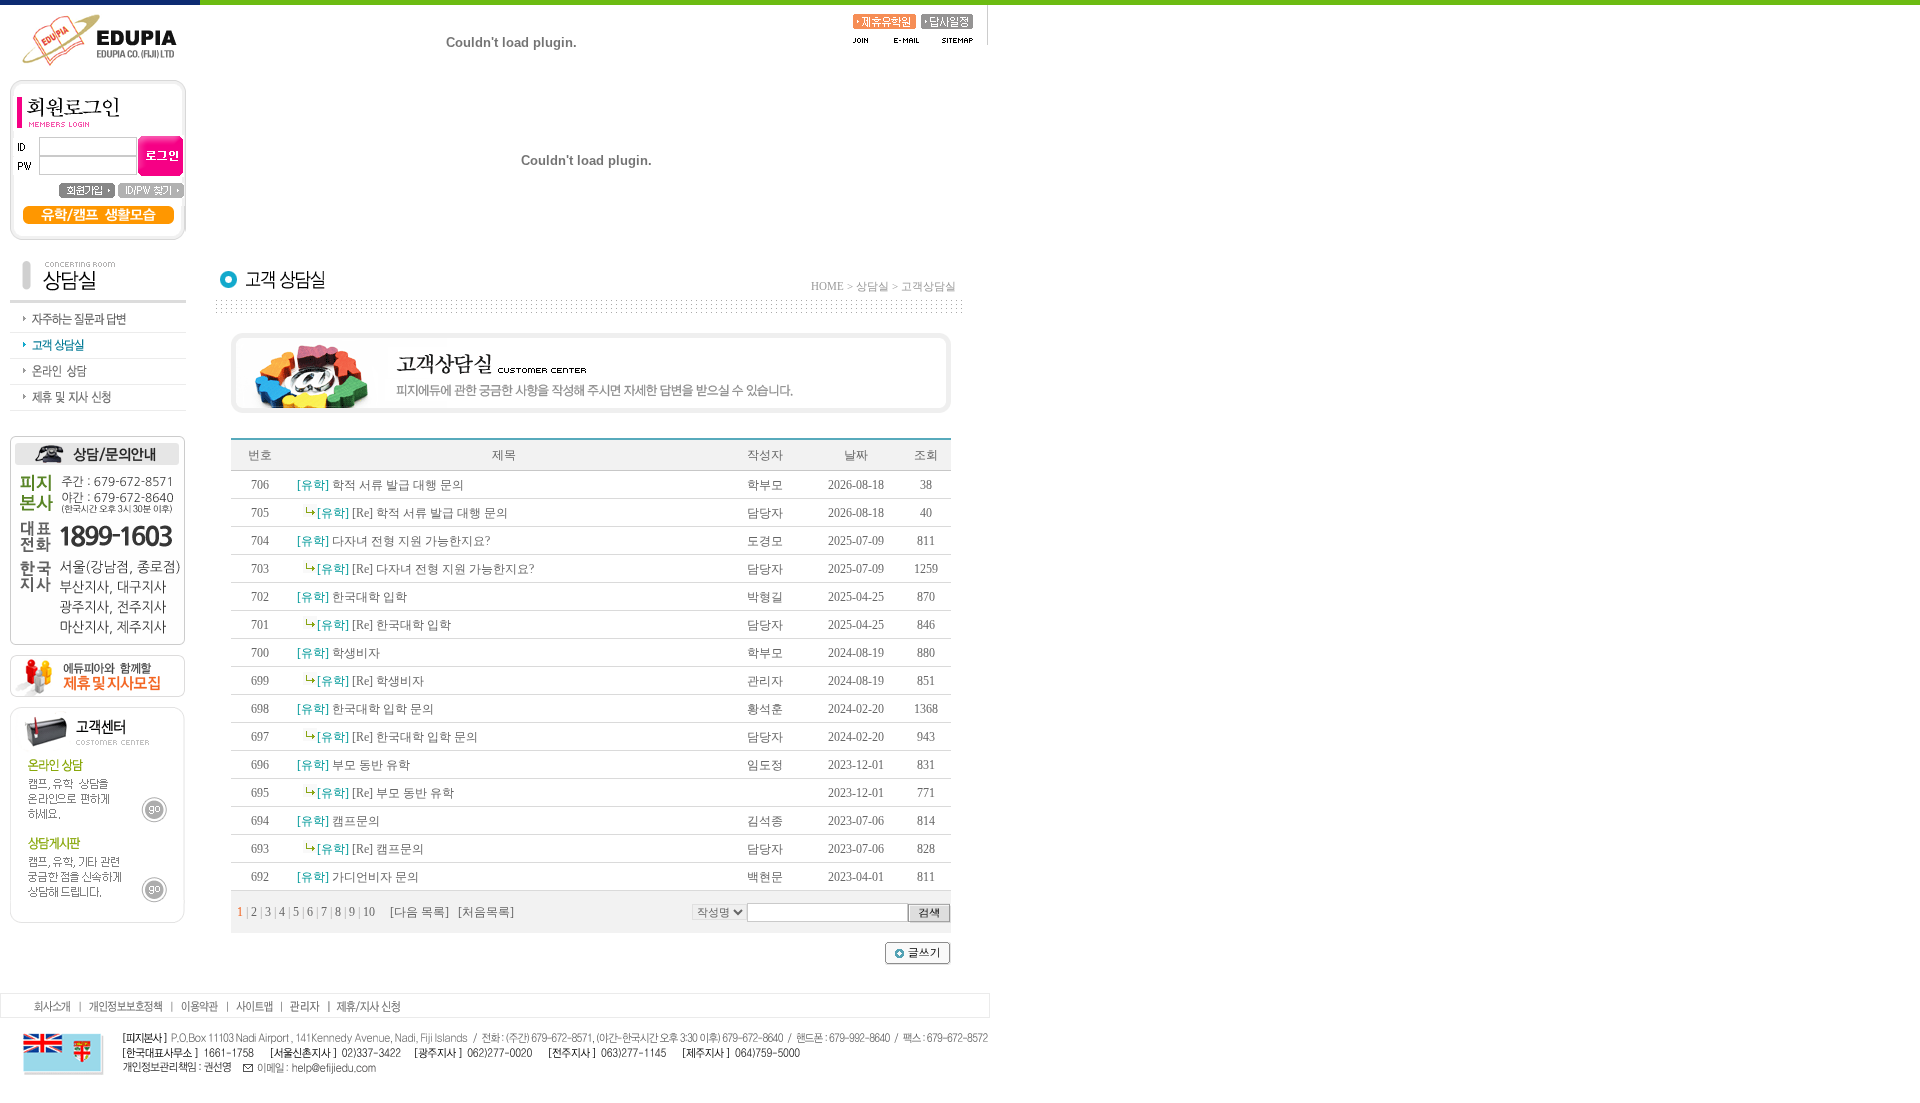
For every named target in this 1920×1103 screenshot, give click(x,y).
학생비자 (338, 653)
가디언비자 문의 (358, 877)
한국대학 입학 (352, 597)
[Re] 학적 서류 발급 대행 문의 (412, 513)
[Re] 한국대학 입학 (384, 625)
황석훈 (765, 709)
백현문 (765, 877)
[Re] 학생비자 (370, 681)
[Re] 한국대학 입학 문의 (397, 737)
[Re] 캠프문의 (370, 849)
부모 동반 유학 (353, 765)
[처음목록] (486, 912)
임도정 (765, 765)
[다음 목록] (419, 912)
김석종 (765, 821)
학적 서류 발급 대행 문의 (380, 485)
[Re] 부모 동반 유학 (385, 793)
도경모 (765, 541)
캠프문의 (338, 821)
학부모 (765, 485)
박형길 (765, 597)
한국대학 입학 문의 (365, 709)
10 (369, 912)
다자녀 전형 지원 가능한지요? (393, 541)
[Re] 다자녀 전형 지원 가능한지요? (425, 569)
